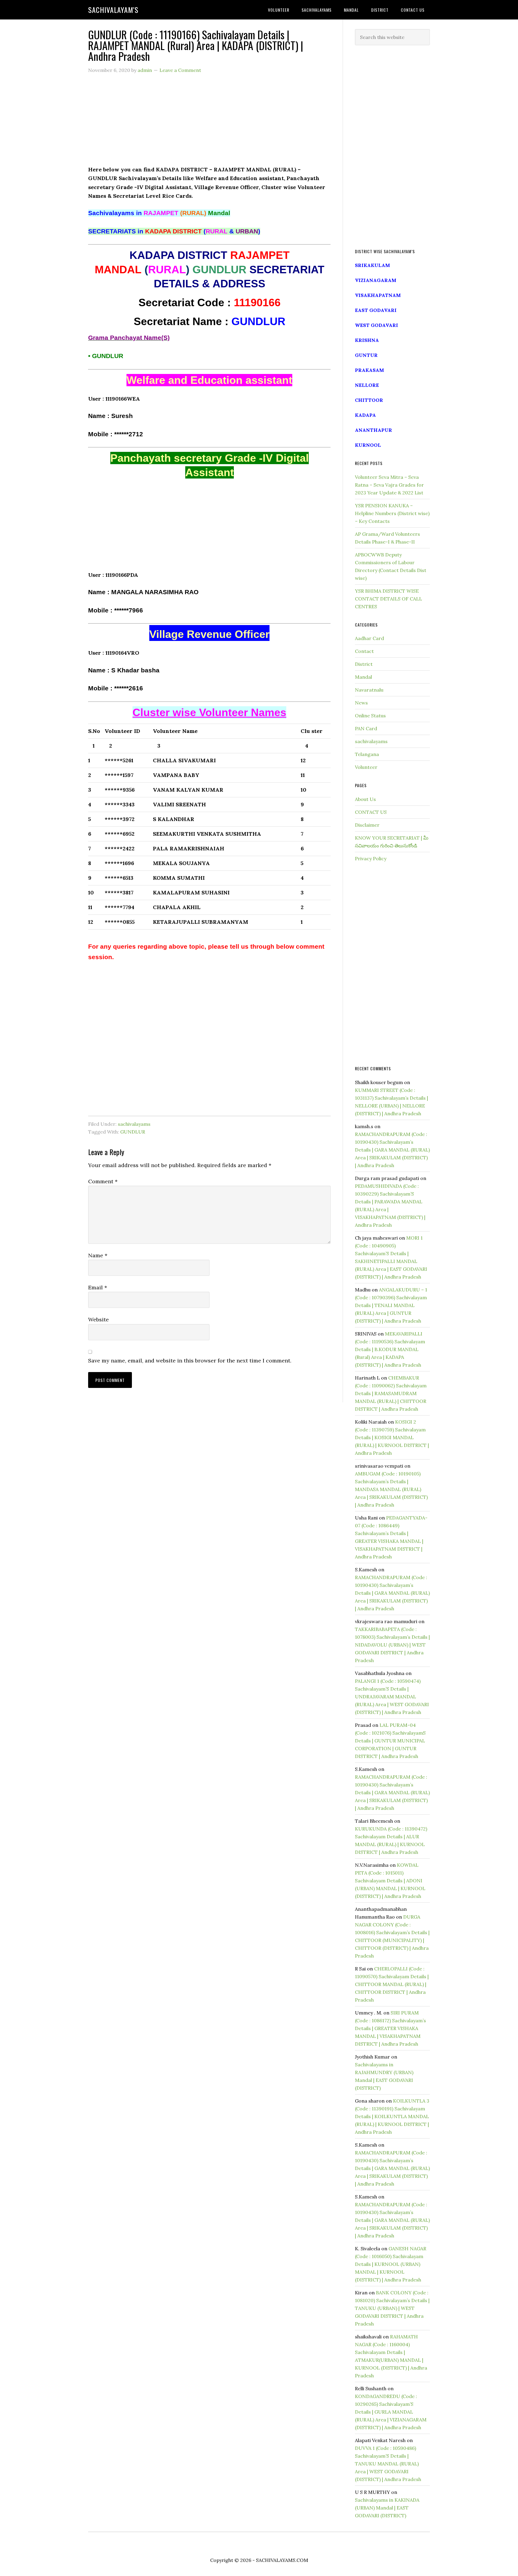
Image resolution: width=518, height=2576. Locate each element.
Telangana (367, 754)
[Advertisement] (209, 123)
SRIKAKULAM (372, 265)
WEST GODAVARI (377, 325)
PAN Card (366, 728)
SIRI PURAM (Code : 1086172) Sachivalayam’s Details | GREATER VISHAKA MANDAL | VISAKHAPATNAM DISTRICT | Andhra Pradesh (390, 2028)
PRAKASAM (369, 370)
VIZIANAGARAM (376, 280)
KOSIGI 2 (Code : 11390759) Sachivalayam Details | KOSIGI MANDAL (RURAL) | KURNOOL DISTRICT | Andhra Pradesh (392, 1437)
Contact (364, 651)
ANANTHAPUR (374, 430)
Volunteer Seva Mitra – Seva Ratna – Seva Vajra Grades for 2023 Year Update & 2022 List (389, 485)
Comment (103, 1181)
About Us (365, 799)
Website (98, 1319)
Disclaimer (367, 825)
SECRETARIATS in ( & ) (174, 231)
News (361, 703)
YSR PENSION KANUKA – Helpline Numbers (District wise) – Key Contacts (392, 513)
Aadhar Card (369, 638)
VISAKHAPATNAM (378, 295)
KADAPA (365, 415)
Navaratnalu (369, 690)
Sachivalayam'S (113, 10)
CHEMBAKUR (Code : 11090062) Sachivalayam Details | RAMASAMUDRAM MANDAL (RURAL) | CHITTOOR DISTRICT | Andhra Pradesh (391, 1393)
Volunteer (366, 767)
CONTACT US (371, 812)
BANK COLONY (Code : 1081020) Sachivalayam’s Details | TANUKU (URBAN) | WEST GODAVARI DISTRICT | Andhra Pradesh (392, 2308)
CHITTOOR (369, 400)
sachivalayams (134, 1124)
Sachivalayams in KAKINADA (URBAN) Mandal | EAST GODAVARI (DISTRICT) (387, 2508)
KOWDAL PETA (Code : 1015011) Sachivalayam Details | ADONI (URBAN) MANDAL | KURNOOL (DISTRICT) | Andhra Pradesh (390, 1881)
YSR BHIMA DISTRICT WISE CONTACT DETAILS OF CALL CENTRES (389, 599)
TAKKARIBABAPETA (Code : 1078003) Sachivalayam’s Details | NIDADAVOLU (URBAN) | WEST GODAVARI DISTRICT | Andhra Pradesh (392, 1645)
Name (98, 1255)
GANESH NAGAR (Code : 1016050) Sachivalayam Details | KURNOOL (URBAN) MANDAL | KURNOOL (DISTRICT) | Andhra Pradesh (391, 2264)
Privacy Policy (371, 858)
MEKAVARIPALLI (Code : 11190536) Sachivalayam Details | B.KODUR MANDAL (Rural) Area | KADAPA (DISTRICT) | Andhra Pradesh (390, 1349)
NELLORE (367, 385)
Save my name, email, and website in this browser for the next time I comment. (190, 1361)
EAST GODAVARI (376, 310)
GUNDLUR (133, 1132)
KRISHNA (367, 340)
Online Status (370, 716)
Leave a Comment (180, 70)
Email (98, 1287)
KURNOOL (368, 445)
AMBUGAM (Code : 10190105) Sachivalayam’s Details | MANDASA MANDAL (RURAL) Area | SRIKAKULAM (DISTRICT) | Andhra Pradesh (391, 1489)
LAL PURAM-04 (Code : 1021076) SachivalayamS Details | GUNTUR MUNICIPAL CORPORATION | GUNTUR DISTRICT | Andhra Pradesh (390, 1741)
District (364, 664)
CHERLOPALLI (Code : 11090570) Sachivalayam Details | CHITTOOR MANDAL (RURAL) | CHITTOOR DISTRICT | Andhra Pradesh (392, 1984)
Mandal (363, 677)
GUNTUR (366, 355)
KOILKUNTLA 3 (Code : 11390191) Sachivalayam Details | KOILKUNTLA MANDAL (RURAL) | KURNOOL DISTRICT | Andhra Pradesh (392, 2116)
